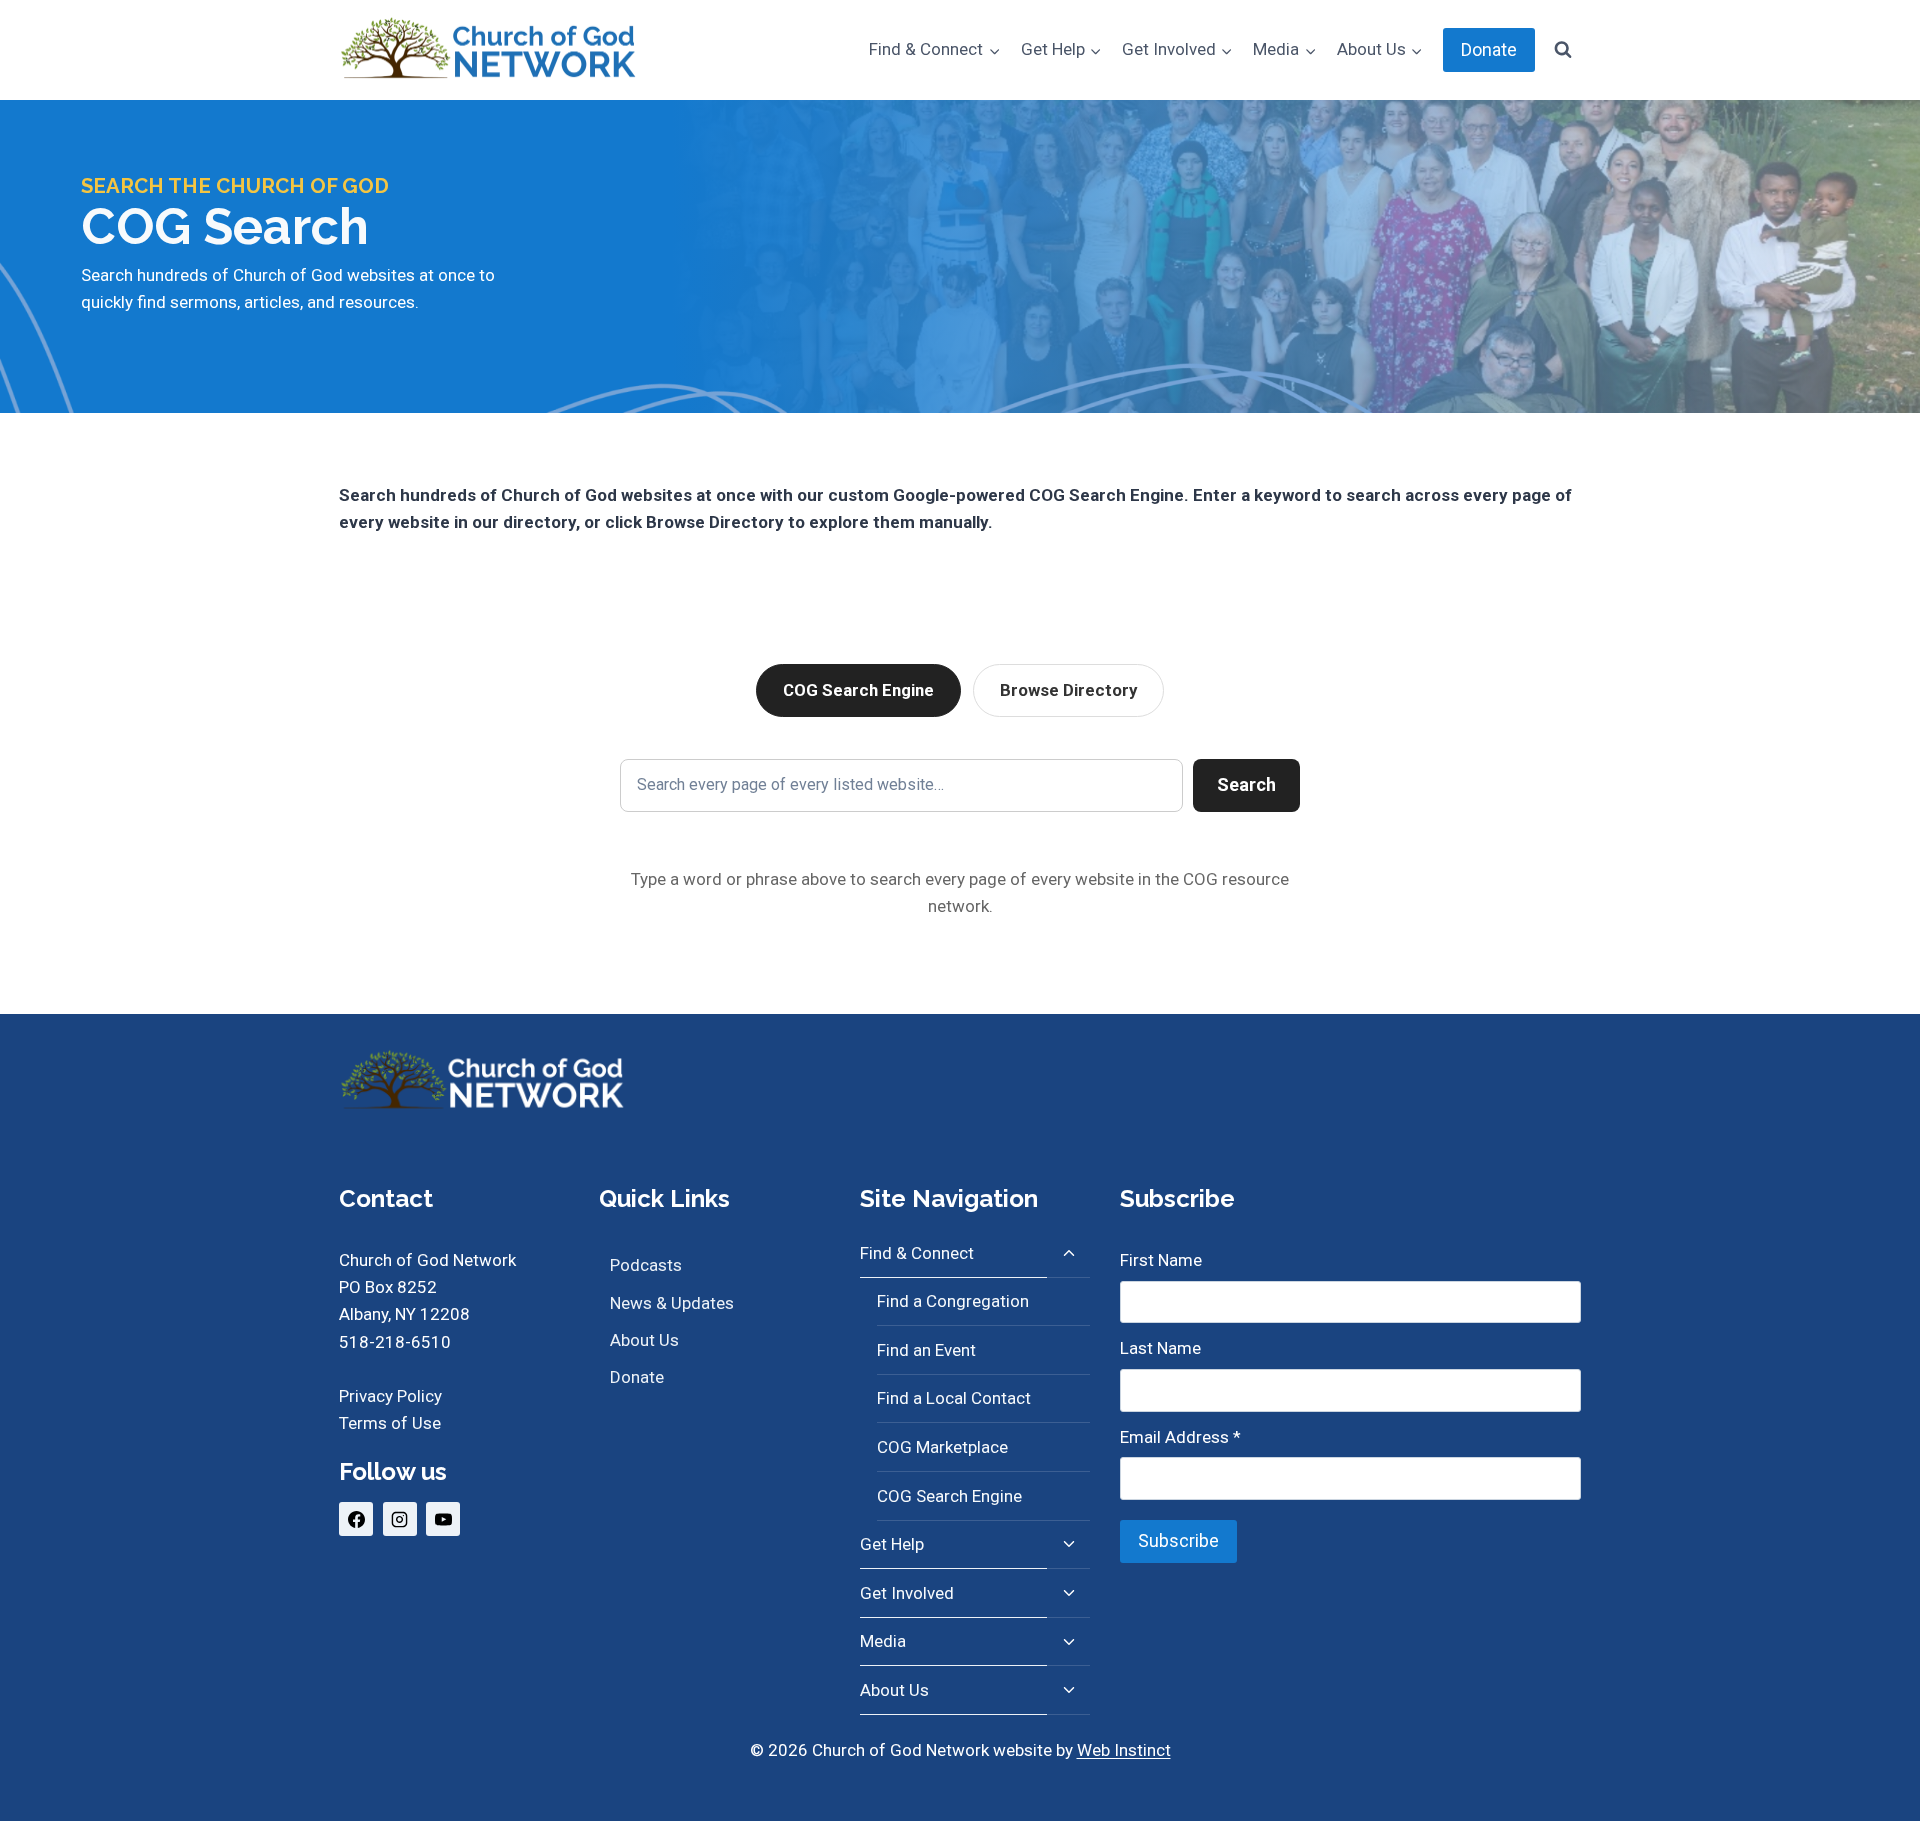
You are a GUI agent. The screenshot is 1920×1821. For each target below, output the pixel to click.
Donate (1489, 49)
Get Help (892, 1544)
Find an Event (926, 1350)
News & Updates (672, 1303)
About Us (644, 1340)
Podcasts (646, 1265)
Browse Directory (1068, 690)
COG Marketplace (942, 1447)
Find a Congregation (953, 1301)
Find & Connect (917, 1253)
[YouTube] (443, 1519)
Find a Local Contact (954, 1398)
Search (1246, 784)
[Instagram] (400, 1519)
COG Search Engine (858, 690)
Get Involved (907, 1593)
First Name (1161, 1260)
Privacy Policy (390, 1396)
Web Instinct (1124, 1750)
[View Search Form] (1563, 50)
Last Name (1160, 1348)
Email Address (1180, 1437)
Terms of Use (390, 1423)
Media (883, 1641)
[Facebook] (356, 1519)
